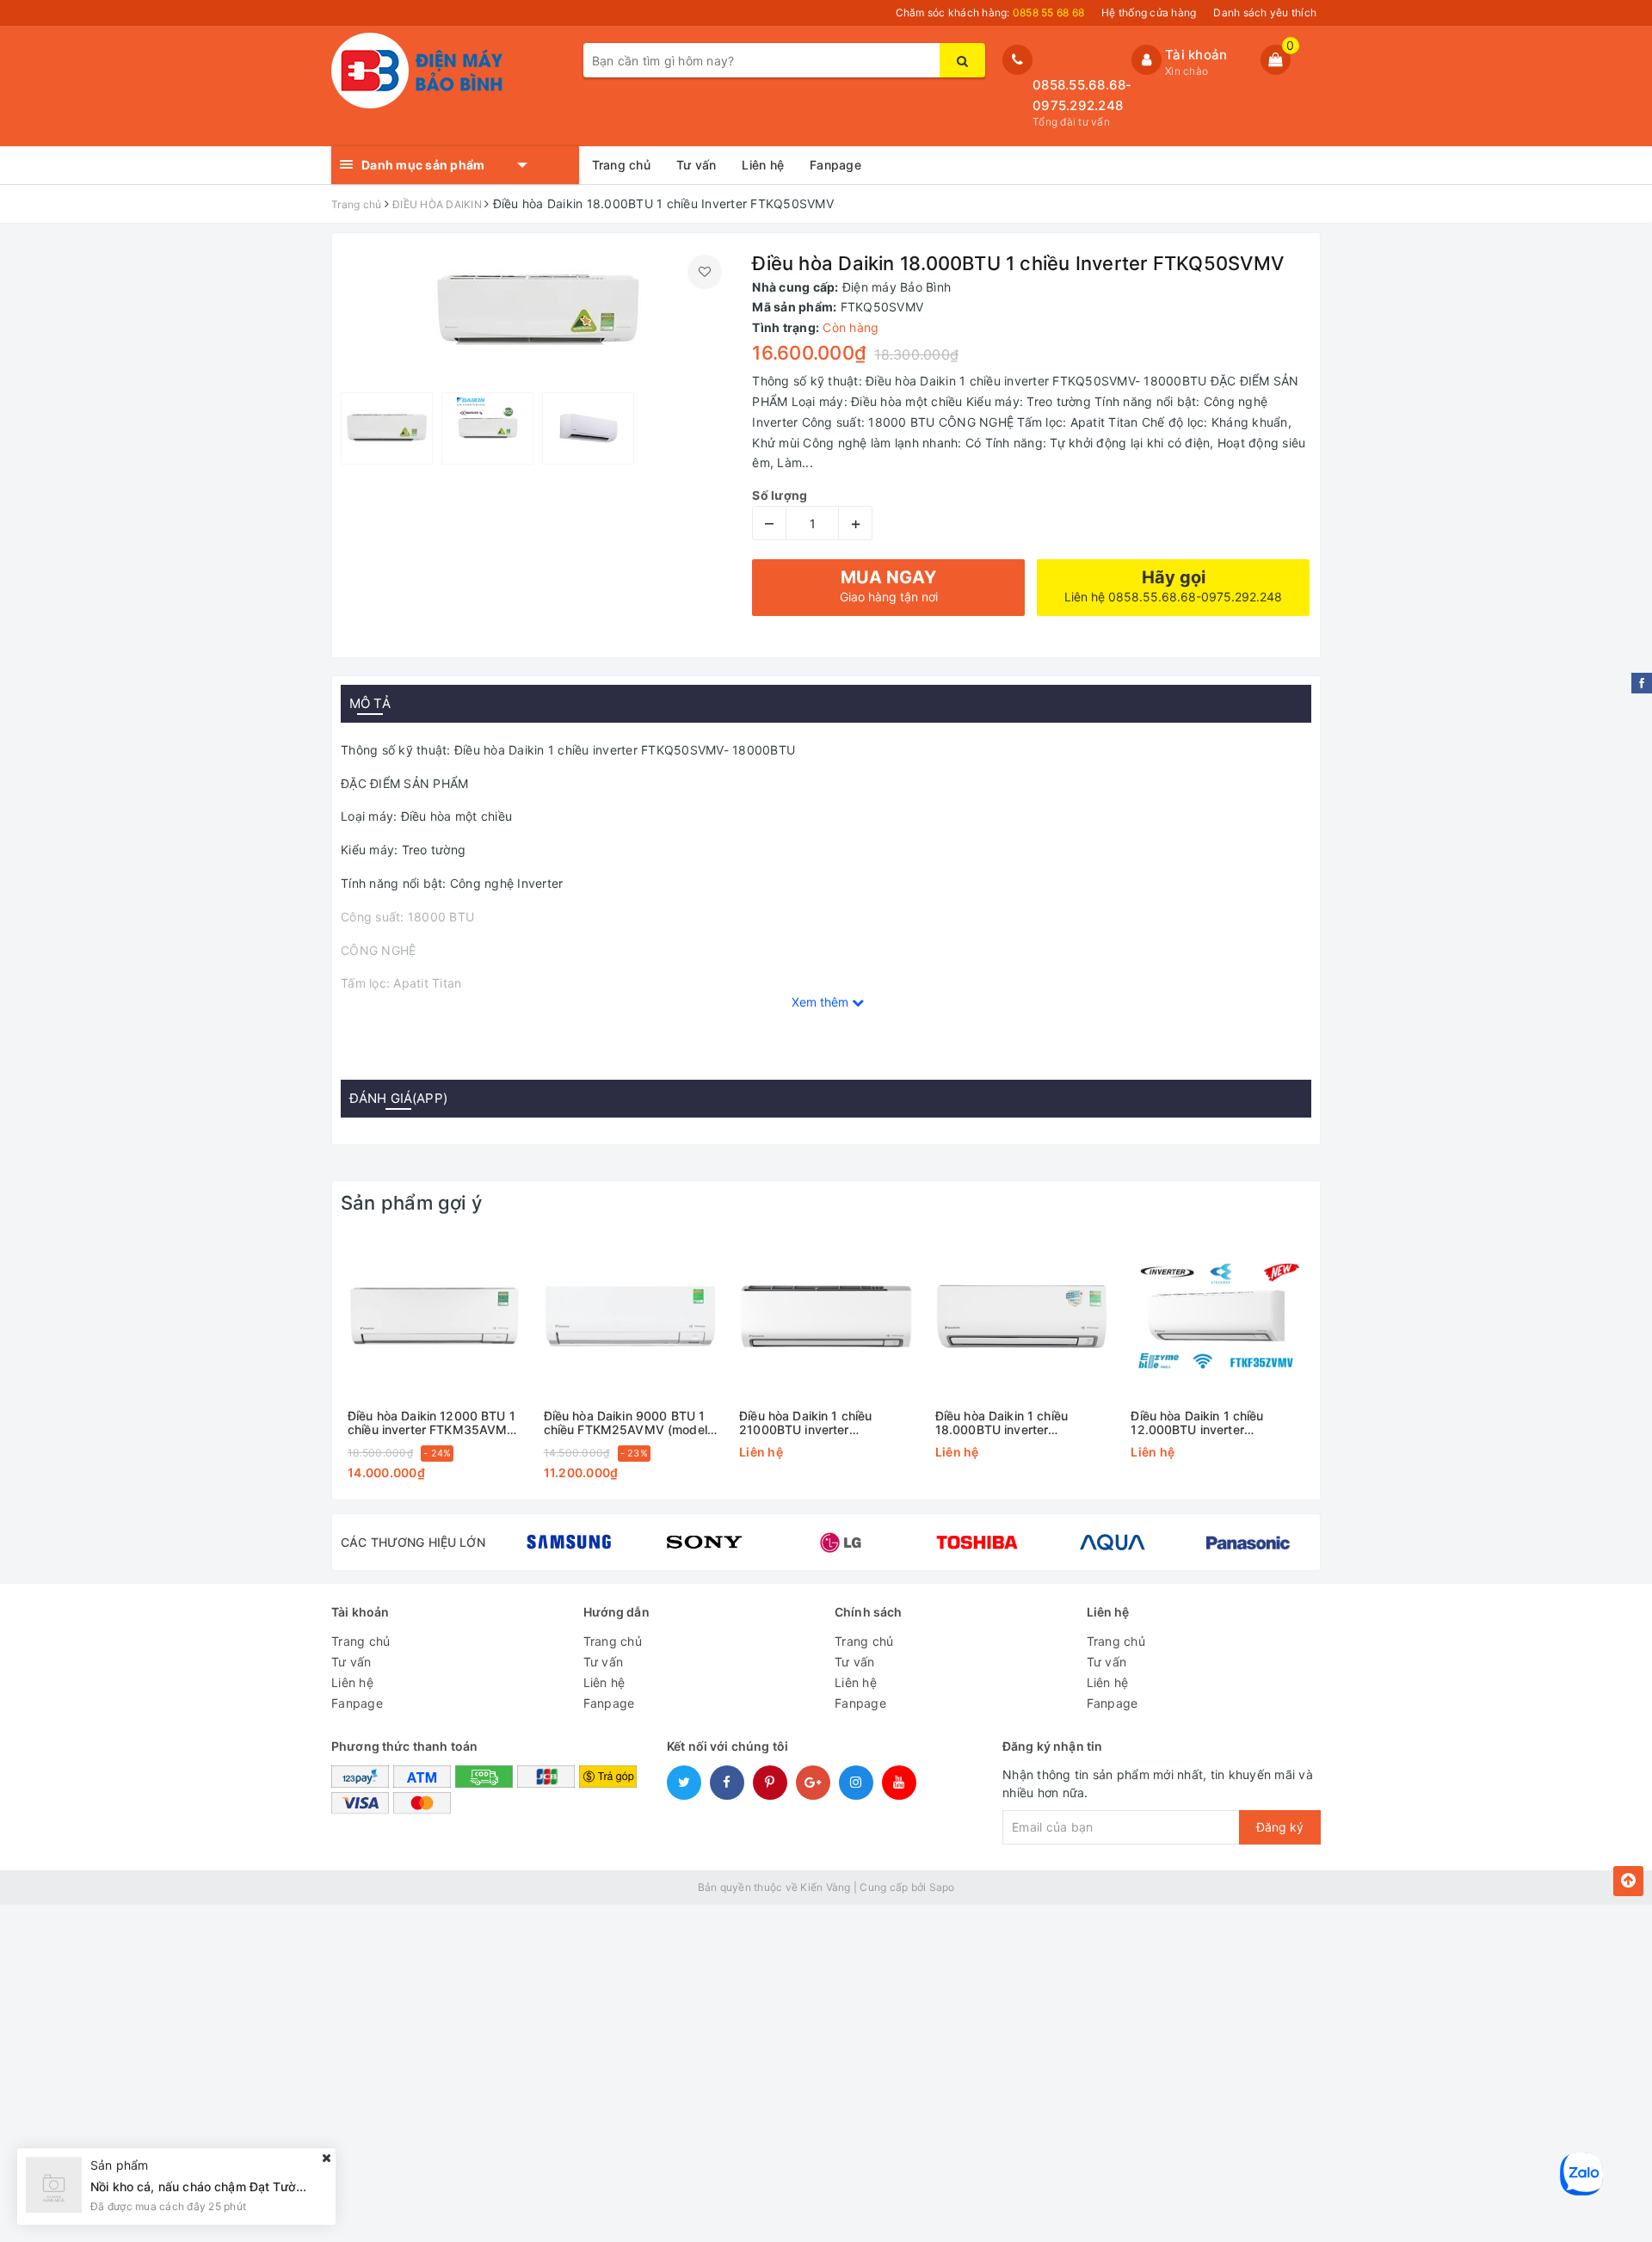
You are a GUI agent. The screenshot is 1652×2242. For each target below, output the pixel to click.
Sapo (942, 1887)
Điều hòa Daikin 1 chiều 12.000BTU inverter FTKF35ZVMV (1197, 1423)
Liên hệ (763, 165)
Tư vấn (697, 165)
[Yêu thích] (705, 272)
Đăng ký (1280, 1827)
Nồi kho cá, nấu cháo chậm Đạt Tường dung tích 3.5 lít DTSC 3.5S (281, 2187)
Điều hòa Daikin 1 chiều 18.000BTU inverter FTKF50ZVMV (1002, 1423)
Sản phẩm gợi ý (411, 1203)
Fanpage (835, 165)
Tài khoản (1196, 55)
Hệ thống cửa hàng (1149, 12)
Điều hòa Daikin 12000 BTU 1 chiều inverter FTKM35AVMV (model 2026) (432, 1423)
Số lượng (780, 495)
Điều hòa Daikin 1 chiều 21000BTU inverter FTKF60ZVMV (805, 1423)
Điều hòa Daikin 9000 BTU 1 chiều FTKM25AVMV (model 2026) (626, 1423)
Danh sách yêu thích (1265, 12)
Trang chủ (621, 165)
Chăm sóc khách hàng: (990, 12)
